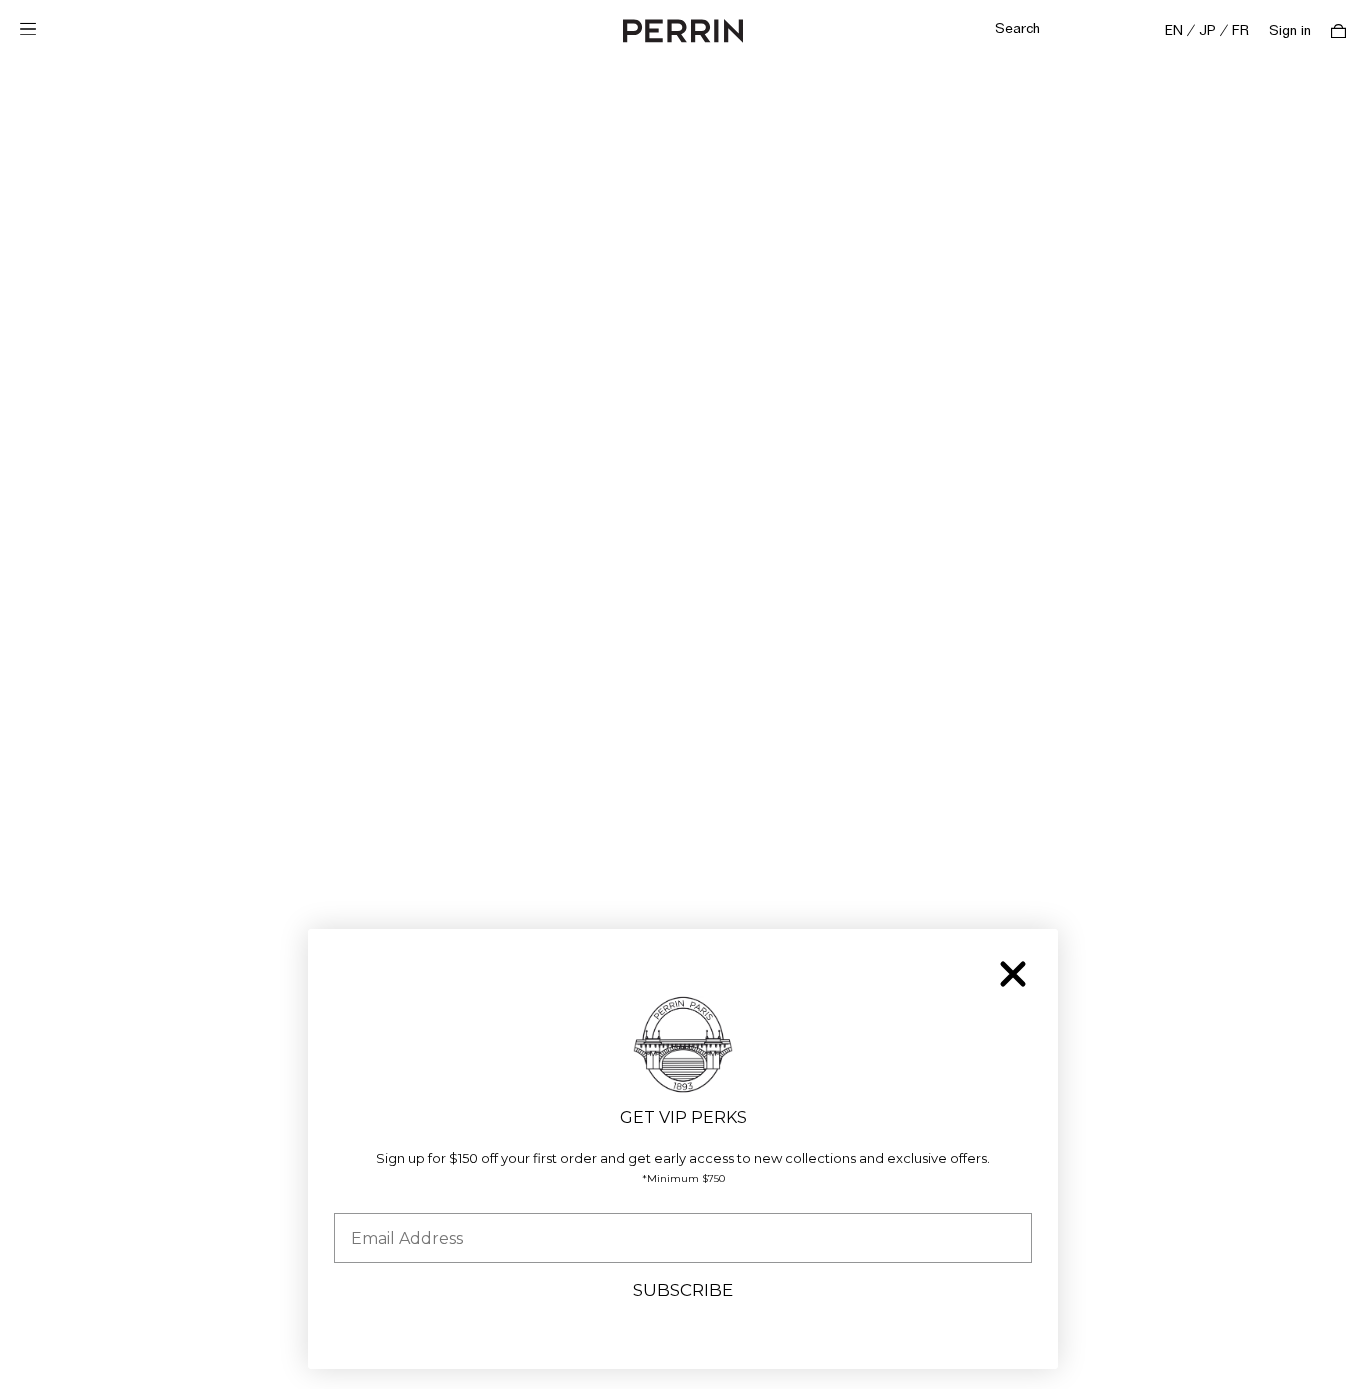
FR (1240, 31)
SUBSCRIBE (683, 1290)
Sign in (1290, 31)
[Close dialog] (1013, 974)
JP (1207, 31)
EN (1174, 31)
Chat (1308, 1354)
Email (356, 1197)
